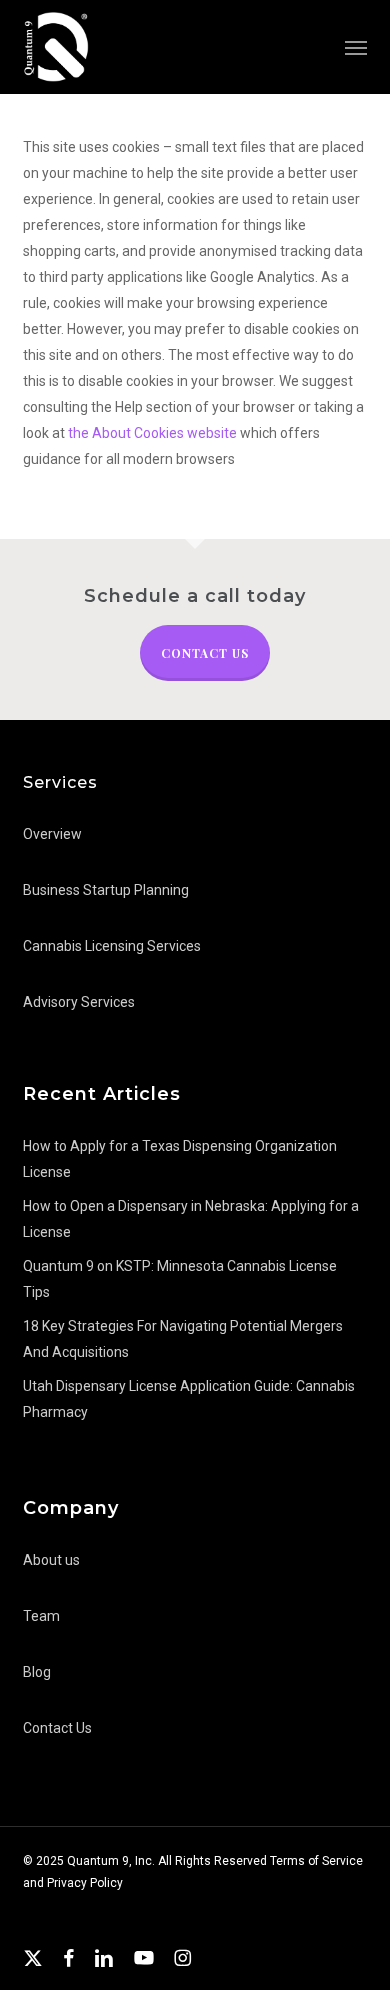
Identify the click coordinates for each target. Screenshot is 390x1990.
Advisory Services (79, 1002)
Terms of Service (316, 1861)
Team (41, 1616)
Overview (52, 834)
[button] (356, 47)
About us (51, 1560)
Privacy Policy (85, 1883)
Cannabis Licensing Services (112, 946)
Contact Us (205, 653)
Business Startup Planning (106, 890)
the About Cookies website (152, 433)
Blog (37, 1672)
